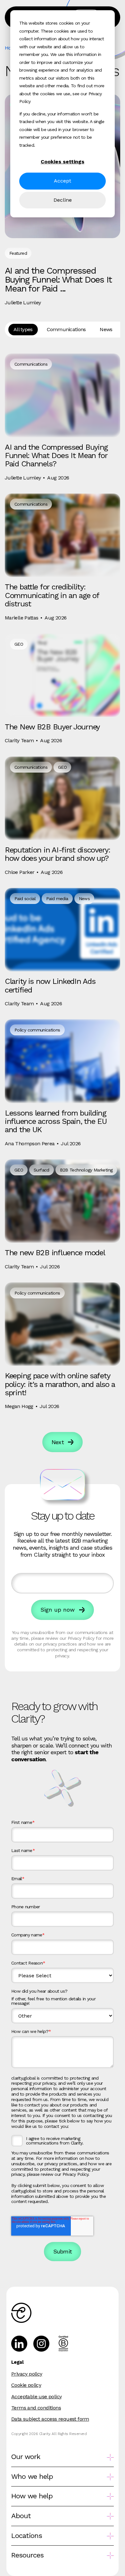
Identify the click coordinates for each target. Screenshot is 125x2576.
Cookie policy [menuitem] (26, 2385)
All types (23, 329)
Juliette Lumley (23, 303)
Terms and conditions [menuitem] (36, 2408)
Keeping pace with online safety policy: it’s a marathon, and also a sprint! (60, 1384)
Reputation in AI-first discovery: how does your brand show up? (58, 854)
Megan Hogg (19, 1406)
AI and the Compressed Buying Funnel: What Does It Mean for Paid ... (58, 280)
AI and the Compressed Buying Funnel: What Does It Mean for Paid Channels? (56, 456)
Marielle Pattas (21, 618)
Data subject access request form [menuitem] (50, 2419)
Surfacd (42, 1170)
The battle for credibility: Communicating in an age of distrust (52, 595)
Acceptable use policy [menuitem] (36, 2397)
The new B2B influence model (55, 1253)
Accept (63, 181)
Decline (63, 200)
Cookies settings (63, 162)
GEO (19, 644)
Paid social (25, 899)
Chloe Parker (20, 872)
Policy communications (37, 1030)
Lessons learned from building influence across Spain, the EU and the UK (56, 1121)
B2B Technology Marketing (86, 1170)
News (106, 329)
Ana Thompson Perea (30, 1144)
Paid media (57, 899)
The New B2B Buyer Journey (52, 727)
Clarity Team (19, 740)
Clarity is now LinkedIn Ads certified (50, 985)
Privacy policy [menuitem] (27, 2374)
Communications (66, 329)
